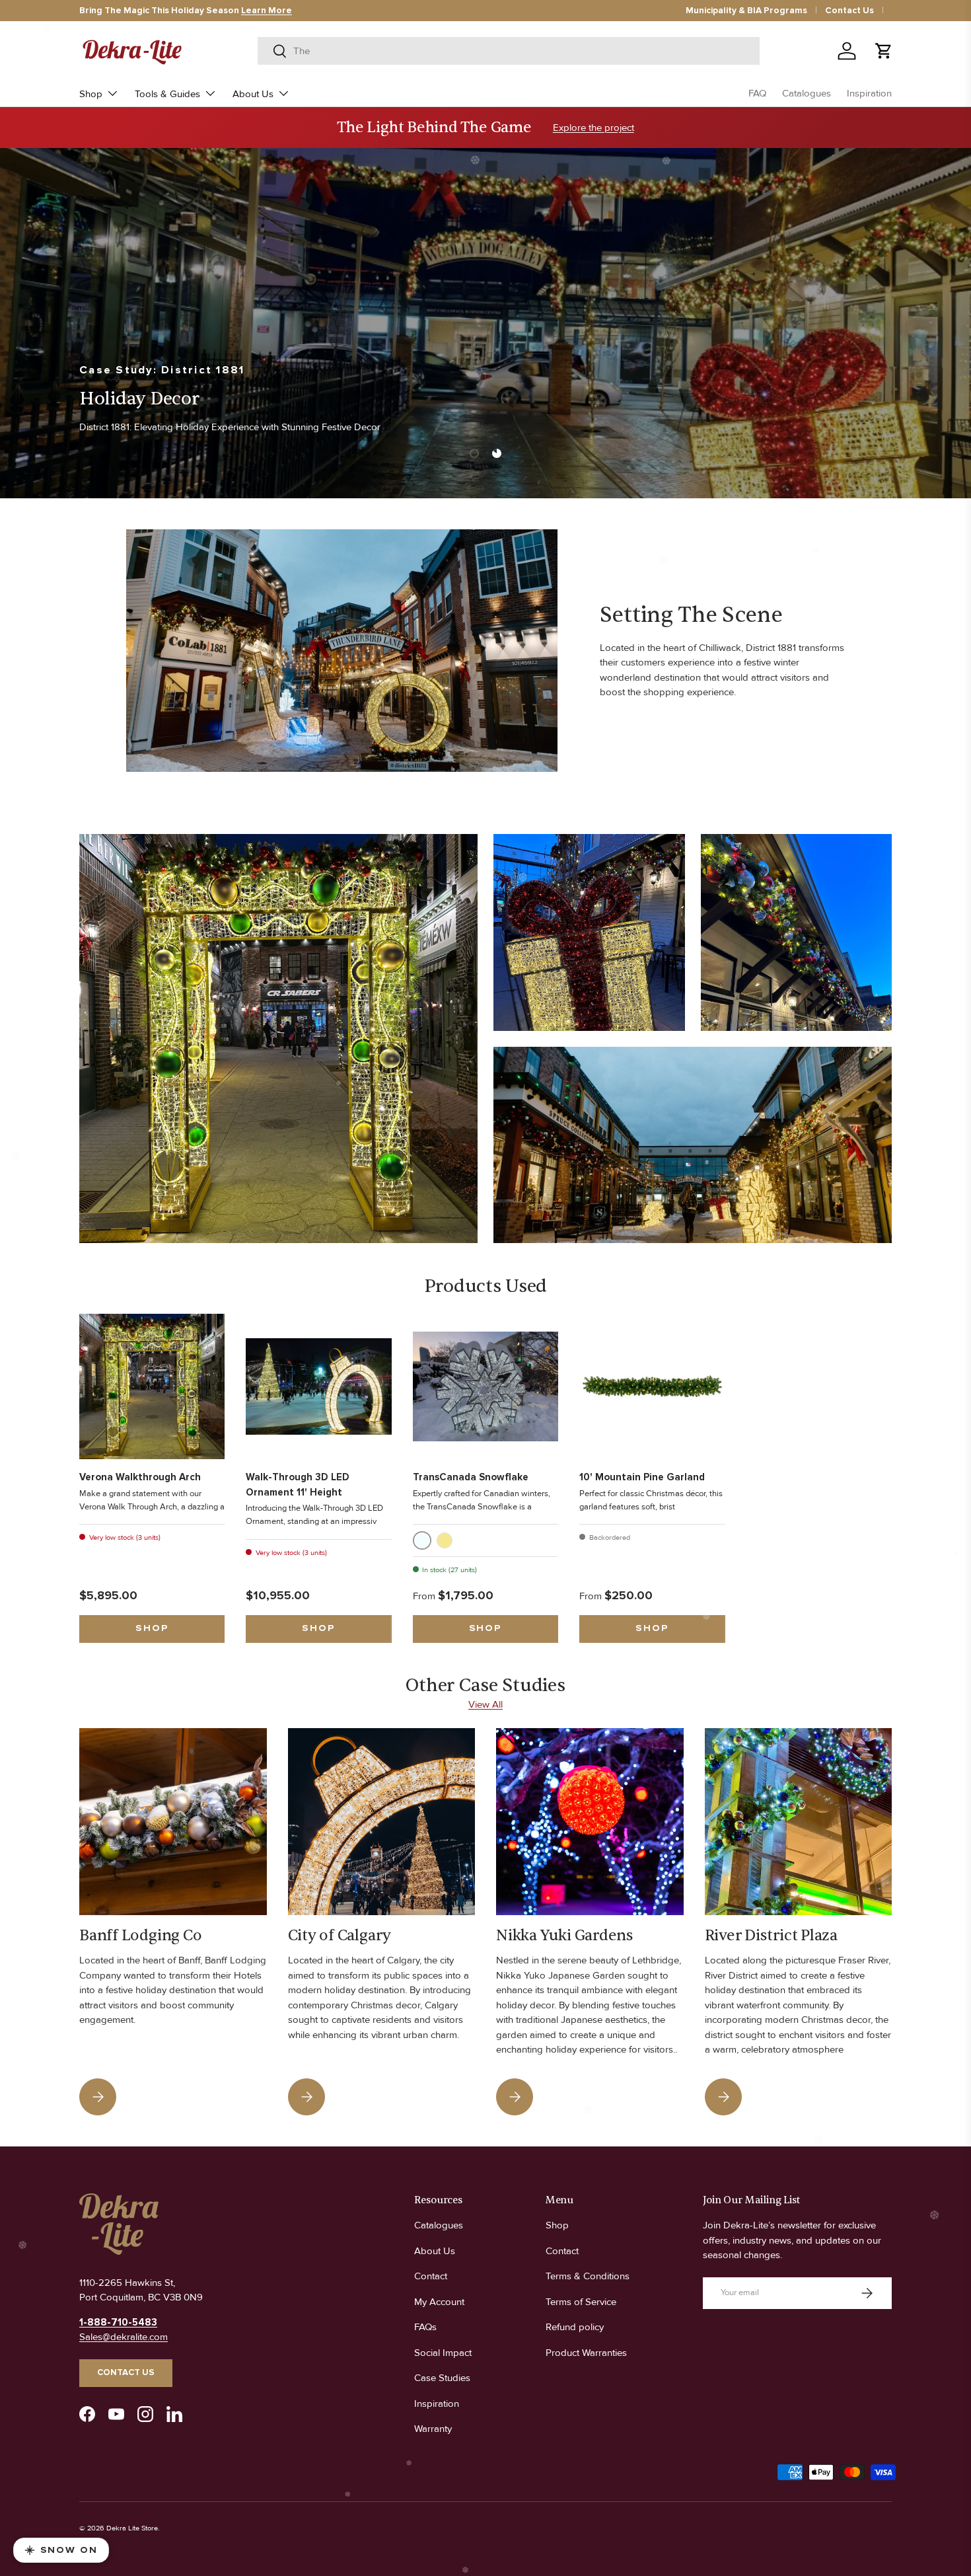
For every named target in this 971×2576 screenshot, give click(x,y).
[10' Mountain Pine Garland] (652, 1386)
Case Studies (442, 2378)
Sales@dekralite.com (124, 2337)
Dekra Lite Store (132, 2528)
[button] (884, 51)
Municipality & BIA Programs (746, 11)
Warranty (433, 2429)
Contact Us (849, 11)
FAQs (425, 2327)
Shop (91, 94)
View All (485, 1704)
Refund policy (575, 2327)
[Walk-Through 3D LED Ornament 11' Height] (318, 1386)
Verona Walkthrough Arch (140, 1477)
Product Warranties (586, 2353)
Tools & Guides (167, 94)
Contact (431, 2276)
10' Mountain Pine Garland (642, 1477)
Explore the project (593, 128)
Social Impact (443, 2353)
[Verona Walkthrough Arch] (152, 1386)
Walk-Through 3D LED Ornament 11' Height (298, 1485)
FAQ (757, 93)
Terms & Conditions (588, 2276)
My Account (439, 2302)
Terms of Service (581, 2302)
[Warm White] (445, 1540)
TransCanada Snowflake (471, 1477)
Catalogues (807, 93)
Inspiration (869, 93)
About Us (253, 94)
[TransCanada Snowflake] (485, 1386)
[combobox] (508, 51)
